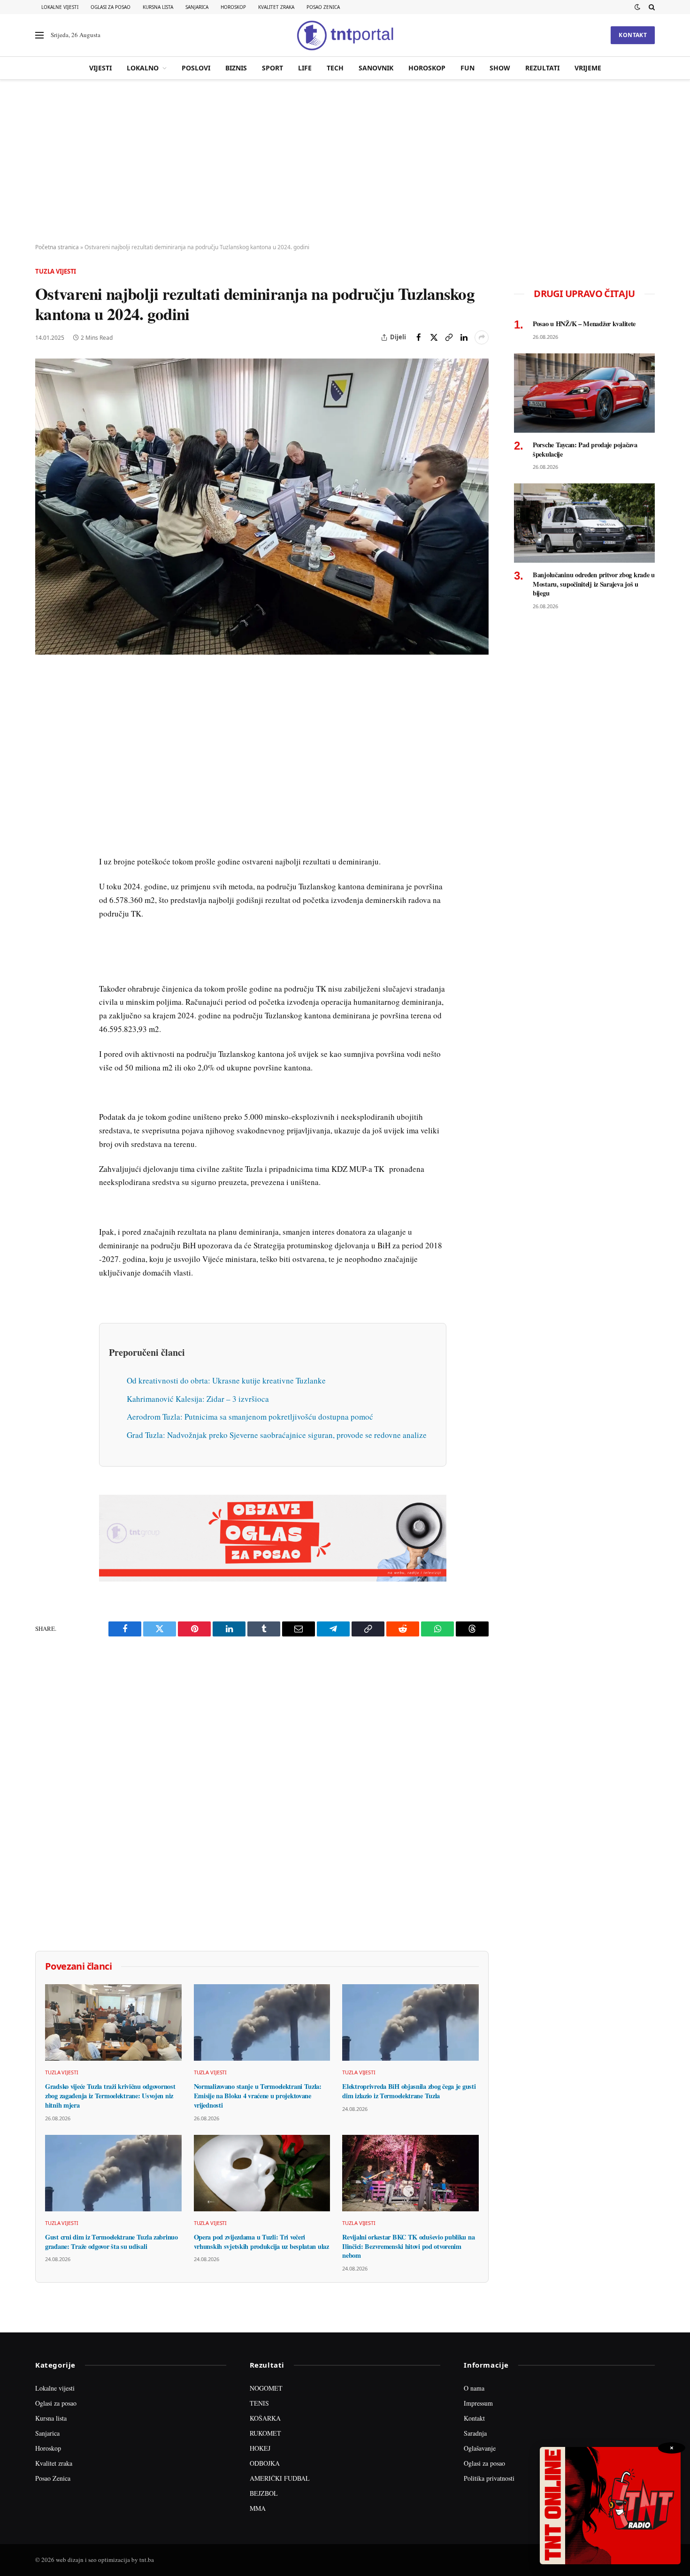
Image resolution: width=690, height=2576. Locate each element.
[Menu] (39, 35)
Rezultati (542, 68)
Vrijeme (588, 68)
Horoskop (233, 7)
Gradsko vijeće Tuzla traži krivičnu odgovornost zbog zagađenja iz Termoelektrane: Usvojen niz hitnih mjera (110, 2096)
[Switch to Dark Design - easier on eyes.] (637, 7)
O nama (474, 2388)
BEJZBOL (264, 2493)
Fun (468, 68)
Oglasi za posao (111, 7)
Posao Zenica (323, 7)
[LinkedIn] (44, 809)
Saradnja (475, 2433)
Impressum (478, 2403)
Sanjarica (197, 7)
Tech (335, 68)
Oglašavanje (480, 2448)
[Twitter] (44, 722)
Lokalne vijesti (60, 7)
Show (500, 68)
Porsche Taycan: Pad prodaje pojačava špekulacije (585, 449)
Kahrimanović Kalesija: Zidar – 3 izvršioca (198, 1399)
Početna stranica (57, 247)
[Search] (651, 7)
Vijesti (100, 68)
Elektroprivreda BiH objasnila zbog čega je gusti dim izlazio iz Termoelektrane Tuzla (409, 2091)
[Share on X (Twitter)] (434, 337)
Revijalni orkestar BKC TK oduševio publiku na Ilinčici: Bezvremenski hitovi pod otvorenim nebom (408, 2246)
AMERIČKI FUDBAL (280, 2478)
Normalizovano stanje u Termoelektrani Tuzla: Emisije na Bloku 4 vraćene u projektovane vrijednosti (258, 2096)
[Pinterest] (44, 744)
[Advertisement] (345, 162)
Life (305, 68)
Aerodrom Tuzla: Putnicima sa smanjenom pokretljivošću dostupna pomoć (250, 1417)
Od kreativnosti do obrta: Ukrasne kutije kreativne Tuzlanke (226, 1380)
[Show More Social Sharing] (482, 337)
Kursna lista (158, 7)
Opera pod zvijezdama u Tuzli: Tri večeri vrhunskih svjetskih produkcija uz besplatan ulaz (261, 2242)
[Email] (44, 765)
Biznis (236, 68)
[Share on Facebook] (419, 337)
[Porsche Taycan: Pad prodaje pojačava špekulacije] (584, 393)
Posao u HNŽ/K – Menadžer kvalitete (584, 324)
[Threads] (44, 895)
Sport (272, 68)
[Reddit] (44, 830)
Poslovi (196, 68)
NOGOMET (266, 2388)
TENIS (259, 2403)
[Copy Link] (449, 337)
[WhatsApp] (44, 873)
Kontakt (633, 35)
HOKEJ (260, 2448)
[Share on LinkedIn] (464, 337)
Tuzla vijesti (56, 271)
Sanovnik (376, 68)
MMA (258, 2508)
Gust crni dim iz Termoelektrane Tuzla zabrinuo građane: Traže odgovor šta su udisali (111, 2242)
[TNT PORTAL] (345, 35)
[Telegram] (44, 852)
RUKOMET (265, 2433)
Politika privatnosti (489, 2478)
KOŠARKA (265, 2418)
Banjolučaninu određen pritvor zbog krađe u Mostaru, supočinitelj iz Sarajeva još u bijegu (594, 584)
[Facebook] (44, 701)
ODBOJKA (265, 2463)
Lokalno (143, 68)
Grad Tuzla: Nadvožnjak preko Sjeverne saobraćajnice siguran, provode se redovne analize (277, 1435)
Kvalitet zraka (276, 7)
